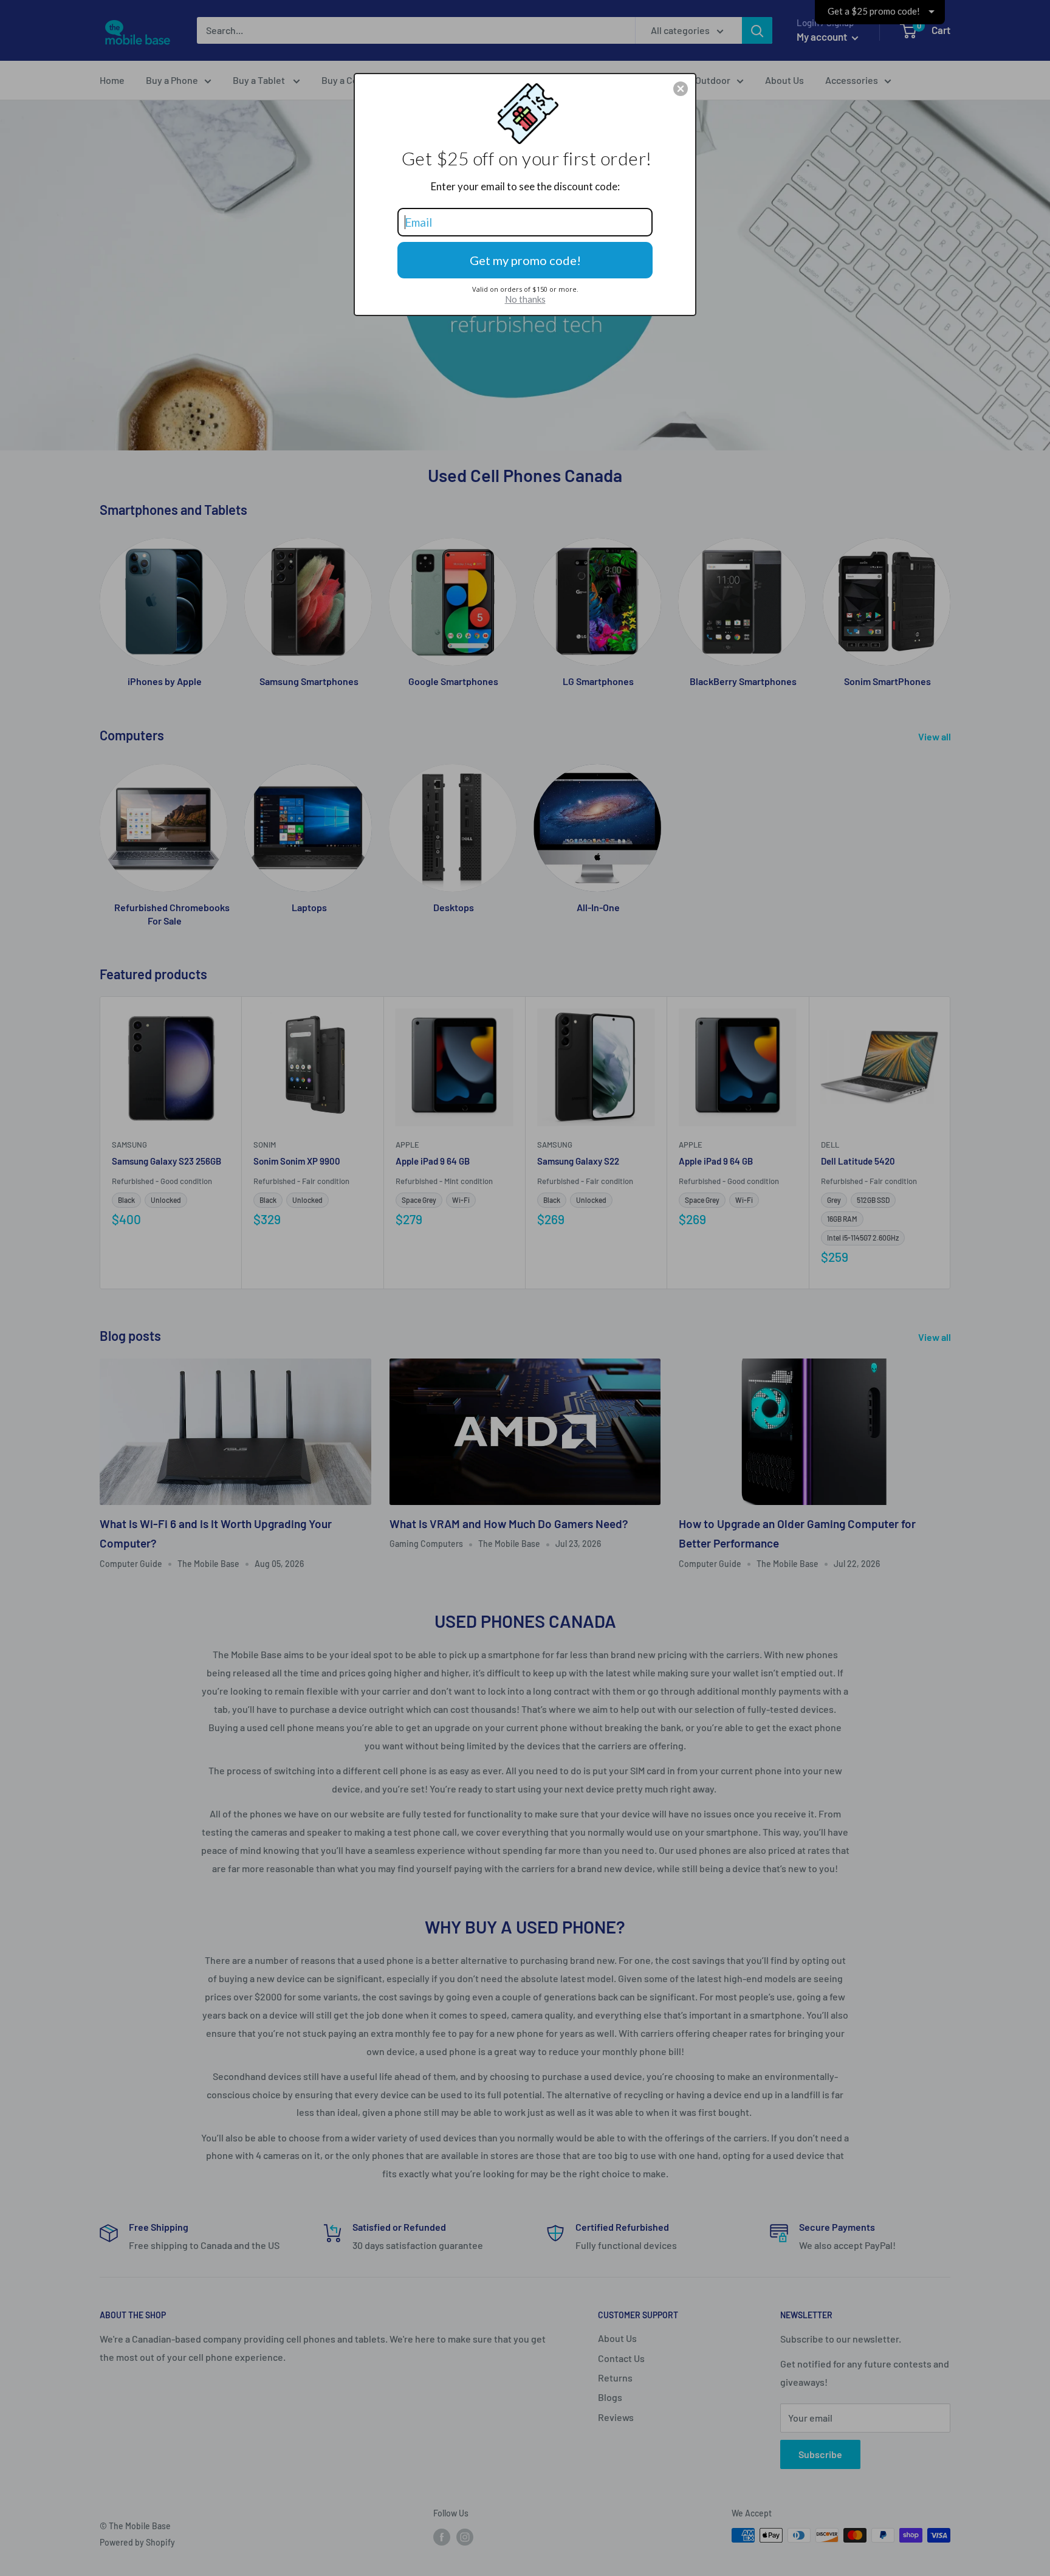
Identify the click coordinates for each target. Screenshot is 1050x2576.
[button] (681, 89)
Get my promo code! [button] (525, 260)
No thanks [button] (525, 299)
